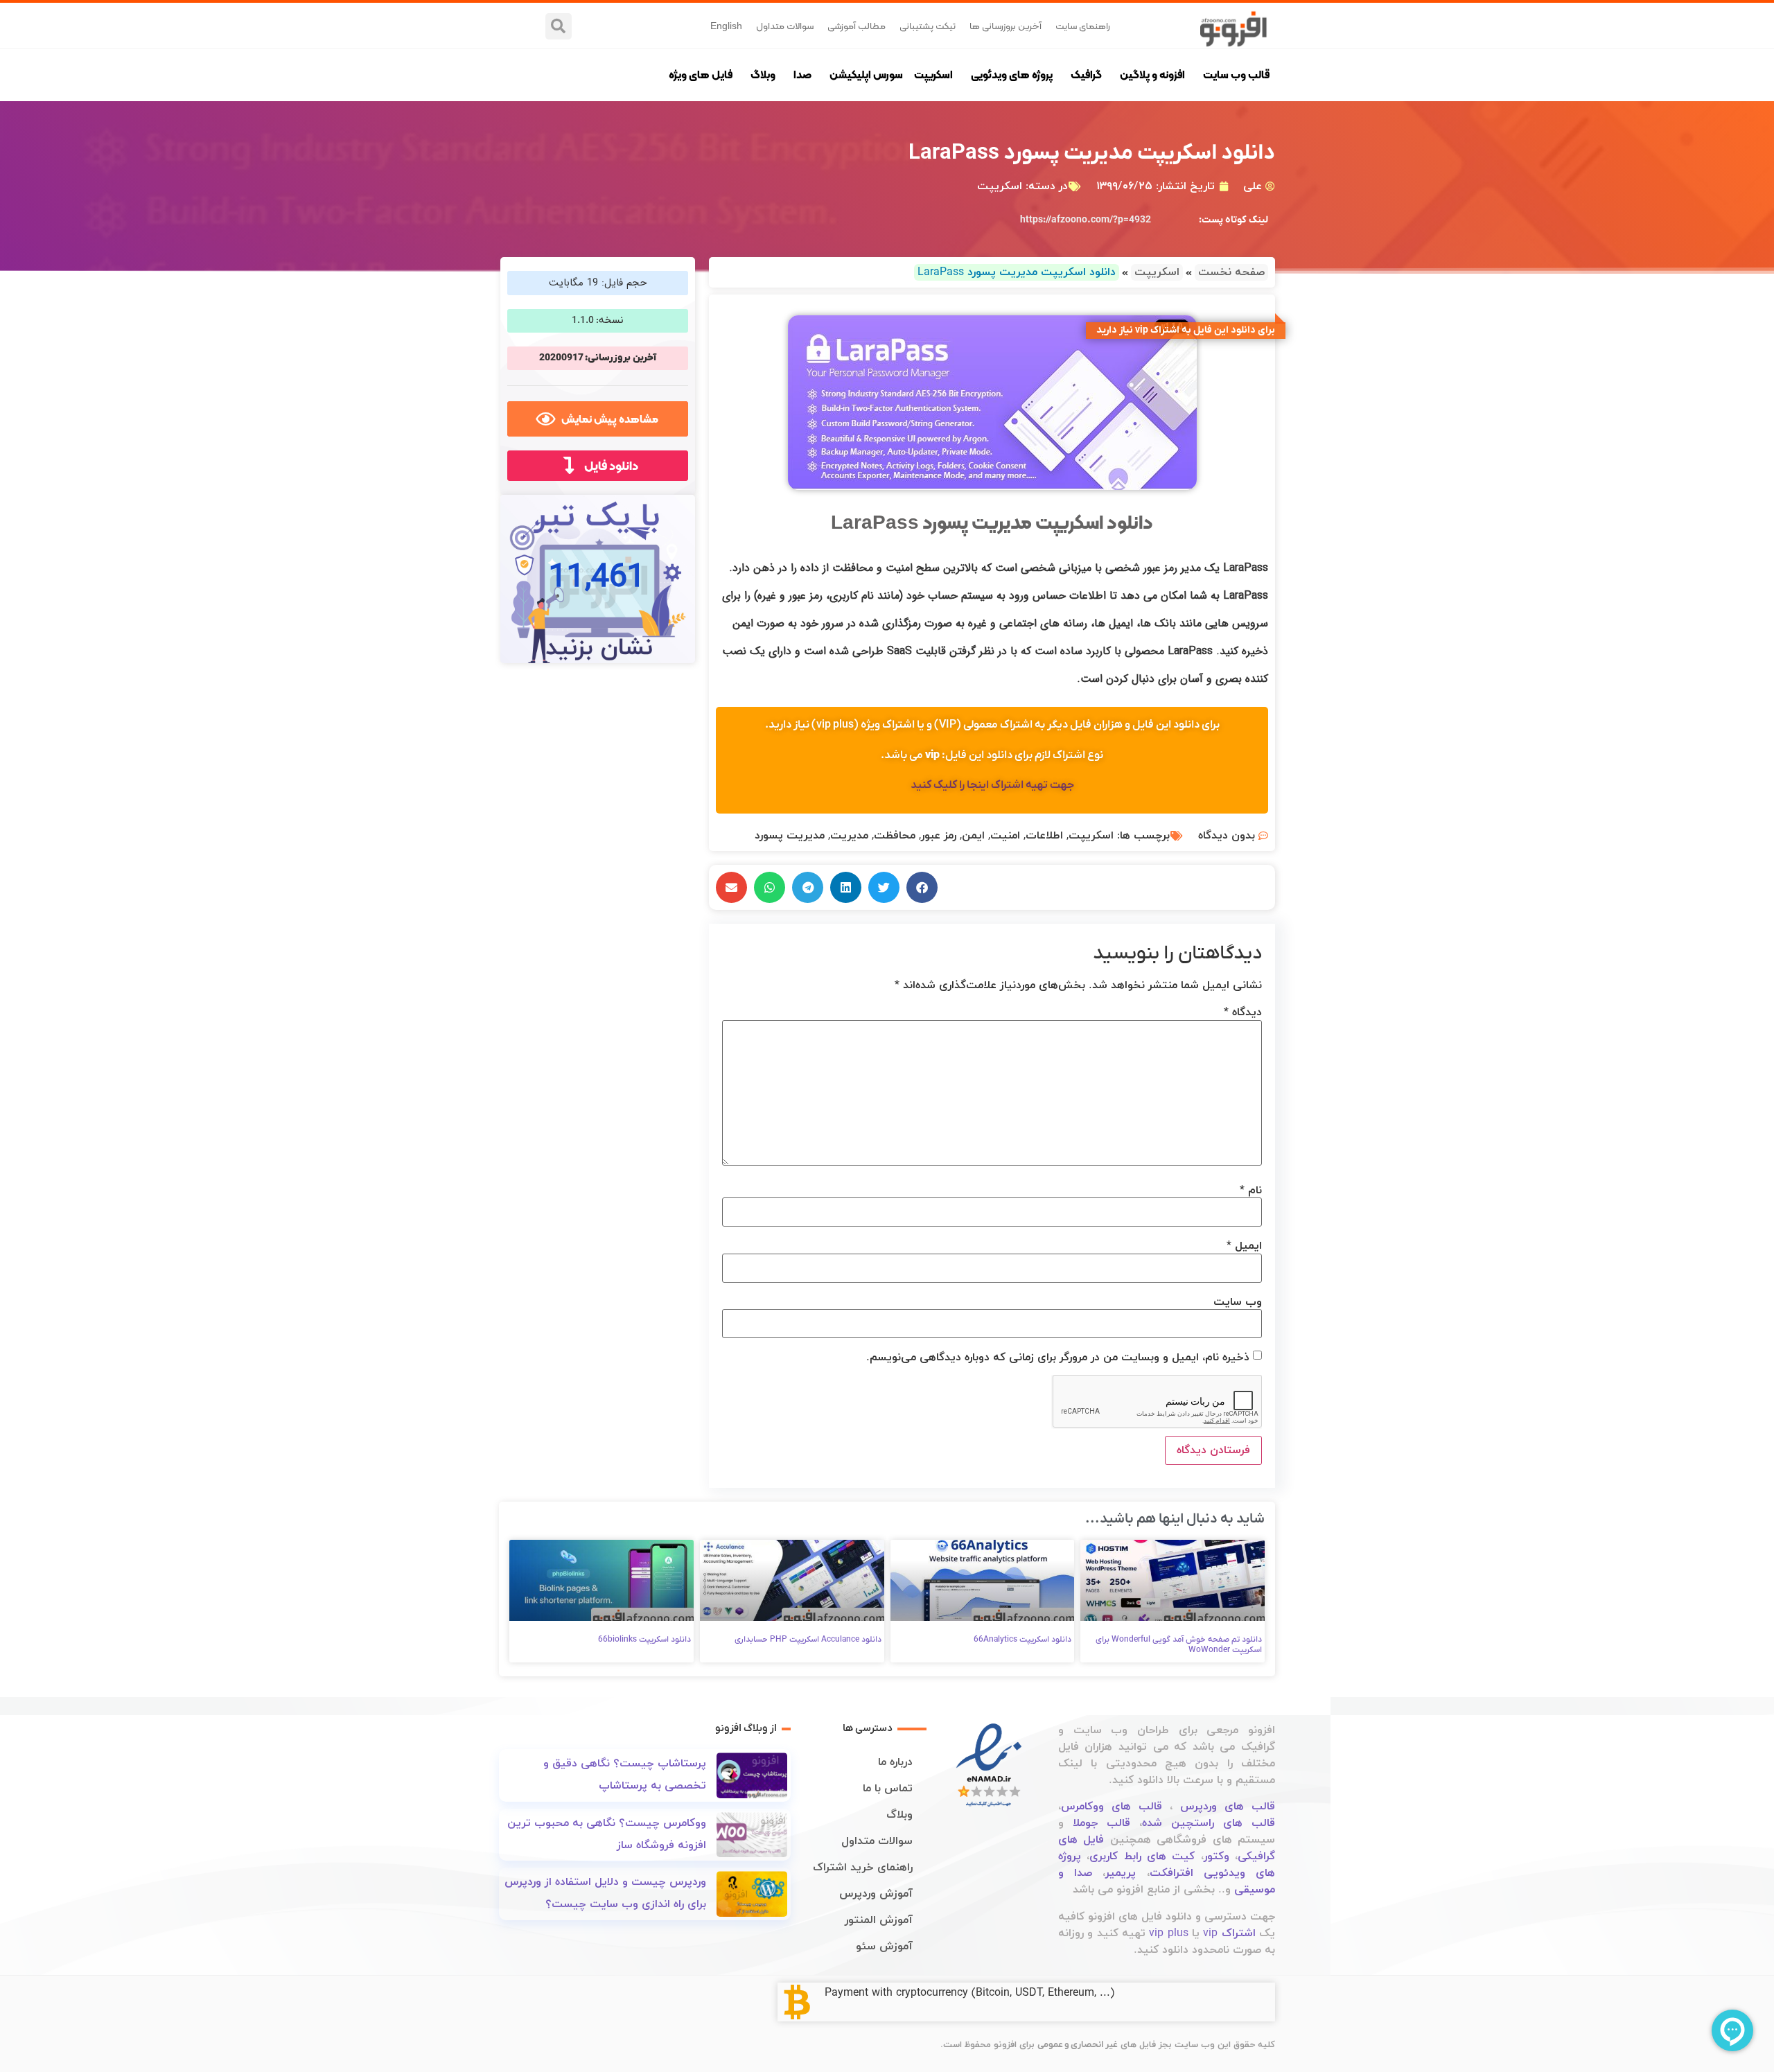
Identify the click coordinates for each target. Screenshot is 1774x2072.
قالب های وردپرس (1228, 1807)
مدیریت (849, 836)
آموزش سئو (884, 1947)
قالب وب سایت (1236, 74)
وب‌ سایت (1238, 1302)
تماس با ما (888, 1789)
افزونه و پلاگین (1152, 74)
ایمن (973, 836)
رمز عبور (939, 836)
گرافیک (1086, 74)
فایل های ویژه (701, 74)
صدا (802, 74)
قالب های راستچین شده (1209, 1823)
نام (1251, 1191)
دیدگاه (1243, 1012)
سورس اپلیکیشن (866, 74)
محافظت (895, 836)
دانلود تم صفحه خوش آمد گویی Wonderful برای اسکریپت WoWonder (1179, 1644)
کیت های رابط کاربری (1142, 1856)
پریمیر (1121, 1873)
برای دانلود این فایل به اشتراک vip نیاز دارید (1186, 330)
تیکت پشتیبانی (928, 26)
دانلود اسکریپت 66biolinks (644, 1640)
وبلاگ (763, 74)
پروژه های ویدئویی (1012, 74)
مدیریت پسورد (790, 836)
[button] (559, 26)
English (726, 26)
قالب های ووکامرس (1112, 1807)
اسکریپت (933, 74)
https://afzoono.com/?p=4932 (1086, 220)
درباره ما (895, 1762)
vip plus (1168, 1933)
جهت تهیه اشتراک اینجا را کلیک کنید (992, 785)
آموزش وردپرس (876, 1894)
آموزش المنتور (879, 1920)
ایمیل (1244, 1246)
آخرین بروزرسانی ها (1005, 26)
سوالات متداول (785, 26)
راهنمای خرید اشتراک (863, 1868)
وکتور (1217, 1856)
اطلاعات (1044, 836)
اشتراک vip (1229, 1933)
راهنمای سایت (1083, 26)
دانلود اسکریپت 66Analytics (1022, 1640)
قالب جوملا (1101, 1823)
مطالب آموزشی (857, 26)
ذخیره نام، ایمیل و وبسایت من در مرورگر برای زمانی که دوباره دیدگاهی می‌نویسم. (1058, 1358)
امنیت (1005, 836)
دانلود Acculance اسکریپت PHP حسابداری (808, 1640)
